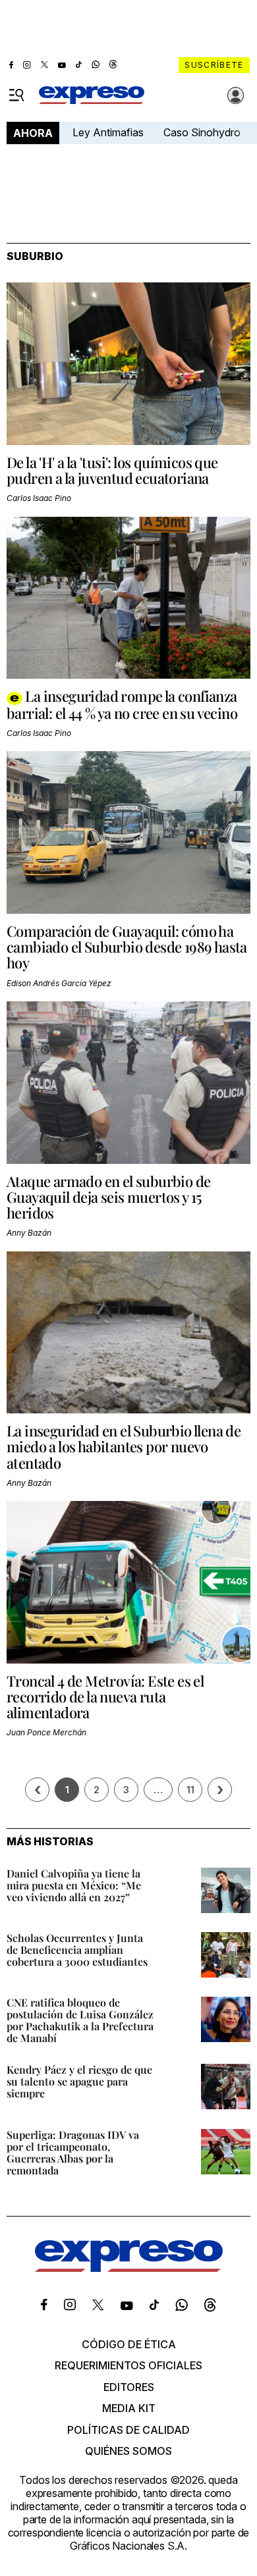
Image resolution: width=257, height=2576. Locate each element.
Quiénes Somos (128, 2451)
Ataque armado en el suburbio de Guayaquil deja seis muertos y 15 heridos (108, 1197)
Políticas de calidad (128, 2430)
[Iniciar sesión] (236, 95)
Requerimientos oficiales (128, 2365)
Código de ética (129, 2344)
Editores (129, 2387)
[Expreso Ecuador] (129, 2268)
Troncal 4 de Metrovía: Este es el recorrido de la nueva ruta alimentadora (105, 1696)
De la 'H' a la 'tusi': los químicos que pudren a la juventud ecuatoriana (112, 470)
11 (190, 1790)
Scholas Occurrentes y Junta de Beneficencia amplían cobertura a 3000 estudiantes (77, 1950)
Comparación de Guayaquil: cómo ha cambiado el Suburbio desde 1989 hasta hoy (127, 947)
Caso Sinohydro (202, 132)
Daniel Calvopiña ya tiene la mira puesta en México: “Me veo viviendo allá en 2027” (74, 1885)
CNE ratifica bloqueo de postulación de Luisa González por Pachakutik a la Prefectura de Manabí (80, 2020)
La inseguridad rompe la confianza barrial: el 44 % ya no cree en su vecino (122, 704)
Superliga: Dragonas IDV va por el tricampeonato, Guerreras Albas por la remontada (73, 2152)
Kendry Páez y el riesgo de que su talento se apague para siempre (79, 2081)
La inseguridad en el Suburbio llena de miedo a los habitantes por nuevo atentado (124, 1446)
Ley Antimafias (108, 132)
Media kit (129, 2408)
